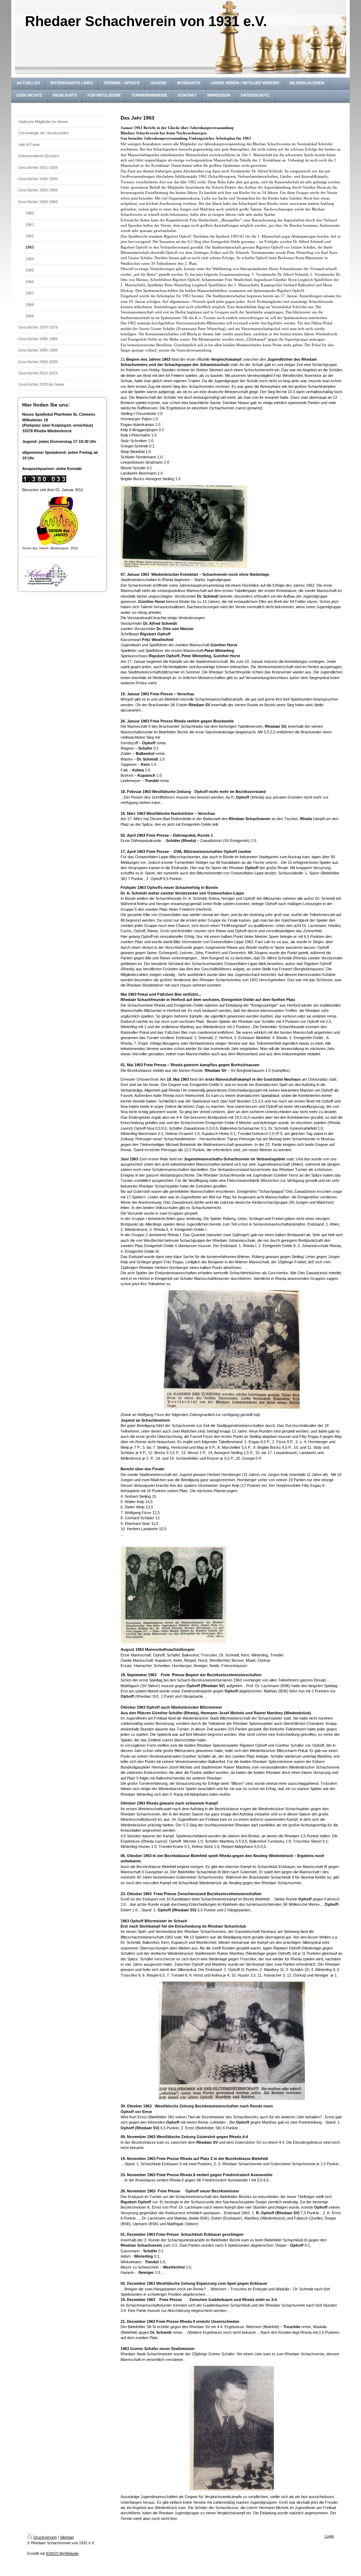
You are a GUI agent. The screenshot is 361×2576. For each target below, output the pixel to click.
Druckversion (45, 2537)
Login (329, 2536)
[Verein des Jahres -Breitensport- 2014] (57, 521)
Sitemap (67, 2537)
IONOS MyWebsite (62, 2553)
